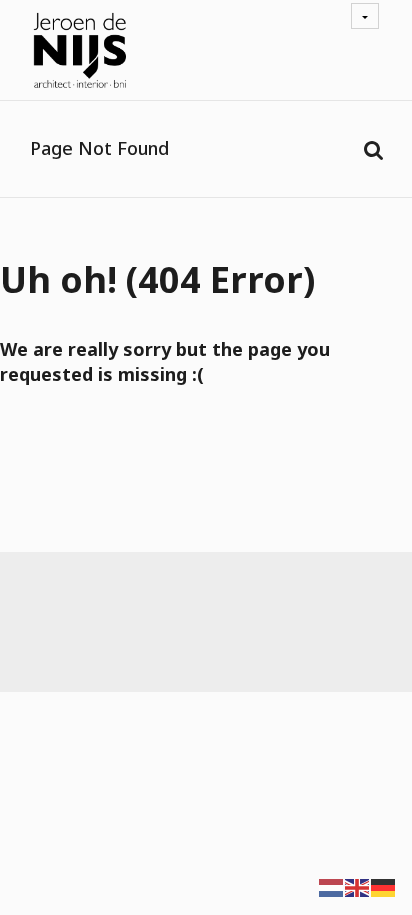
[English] (358, 886)
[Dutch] (332, 886)
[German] (384, 886)
